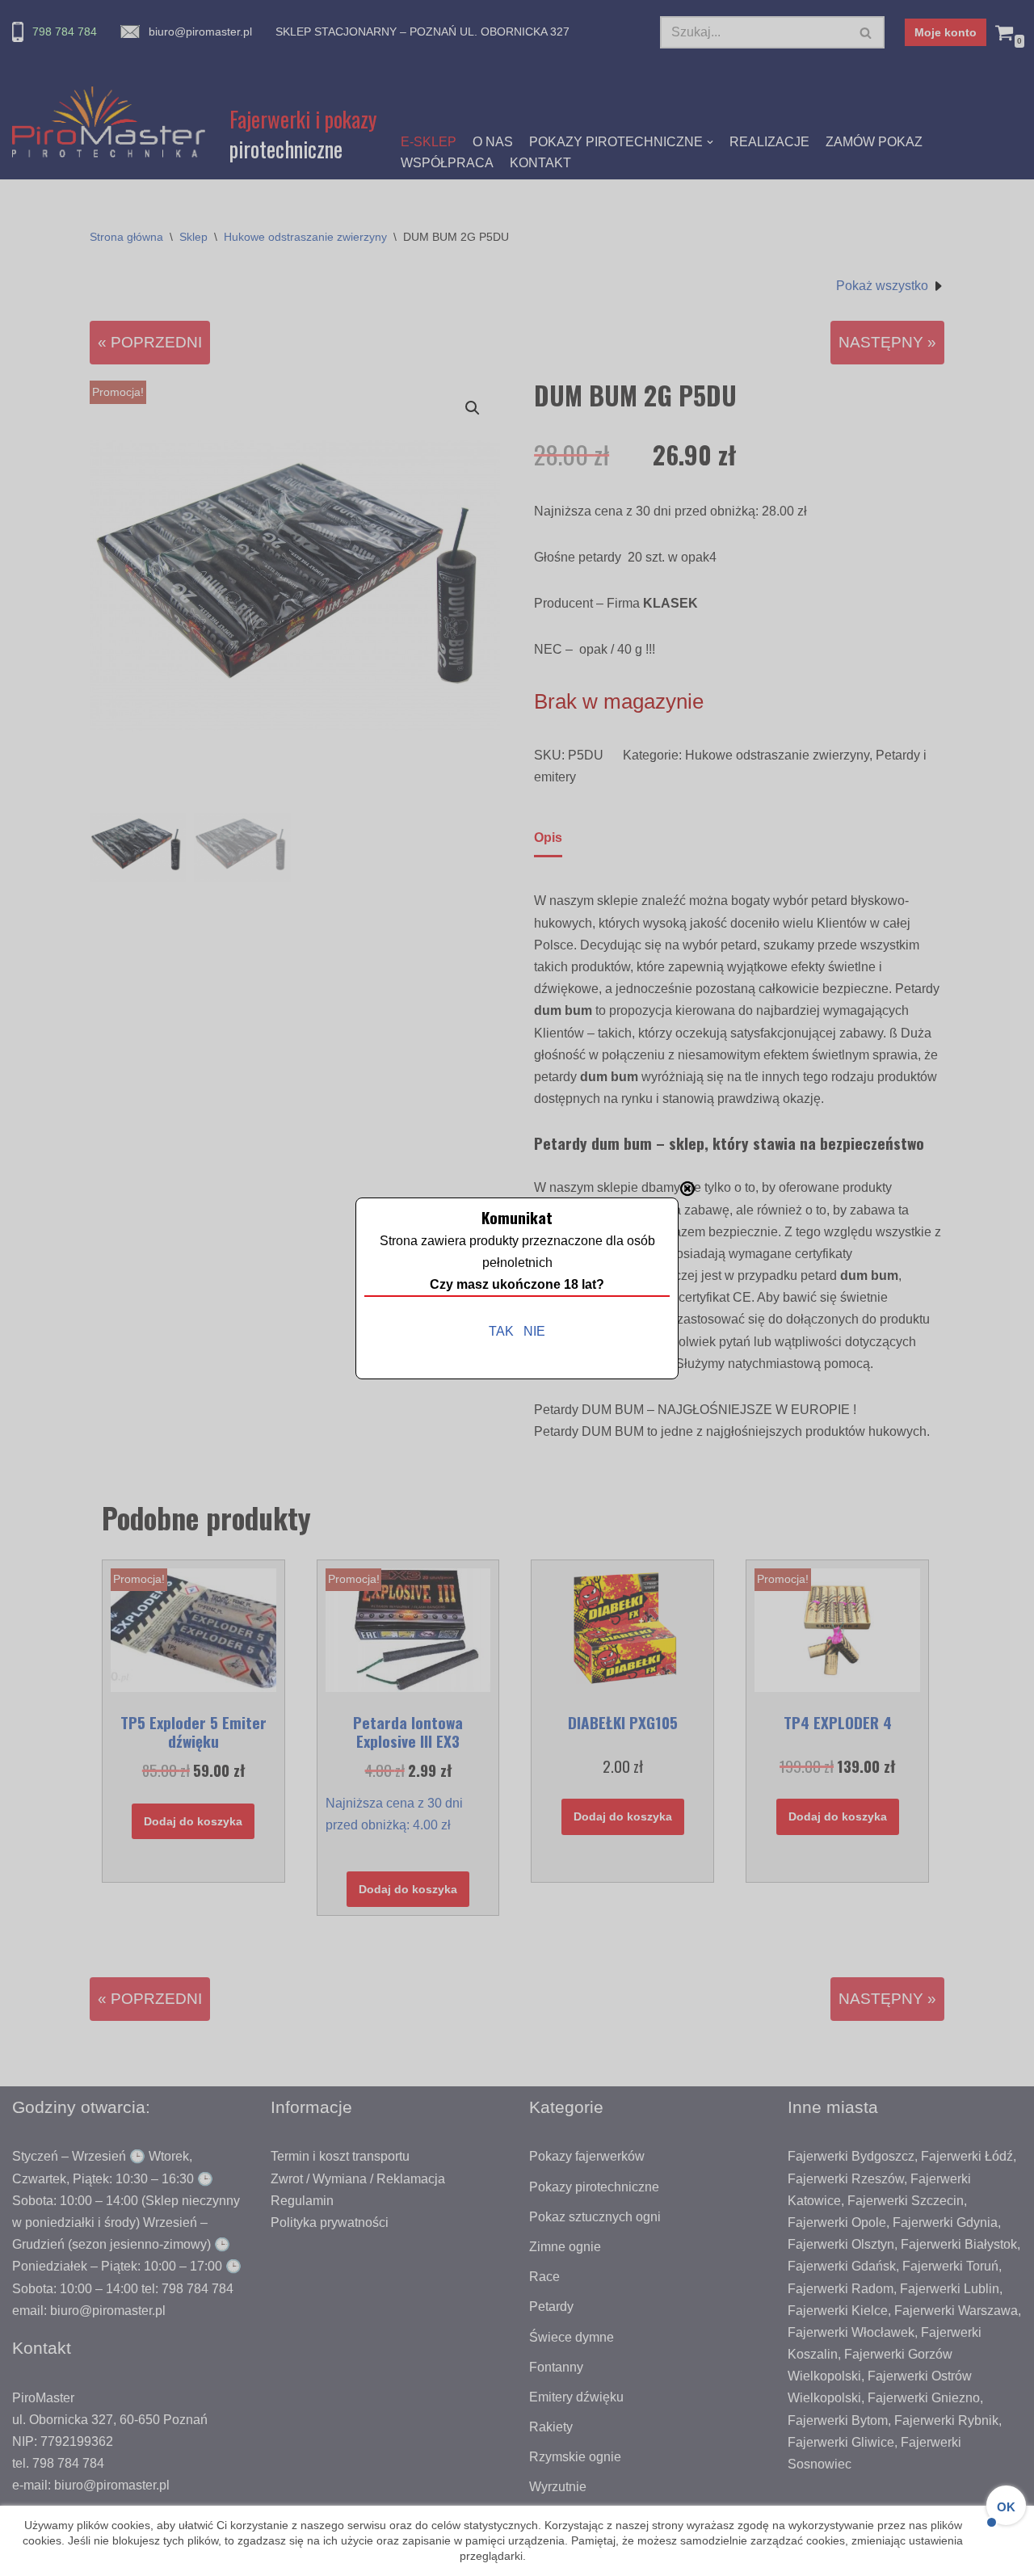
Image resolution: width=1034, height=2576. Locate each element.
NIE (534, 1331)
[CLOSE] (687, 1189)
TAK (501, 1331)
